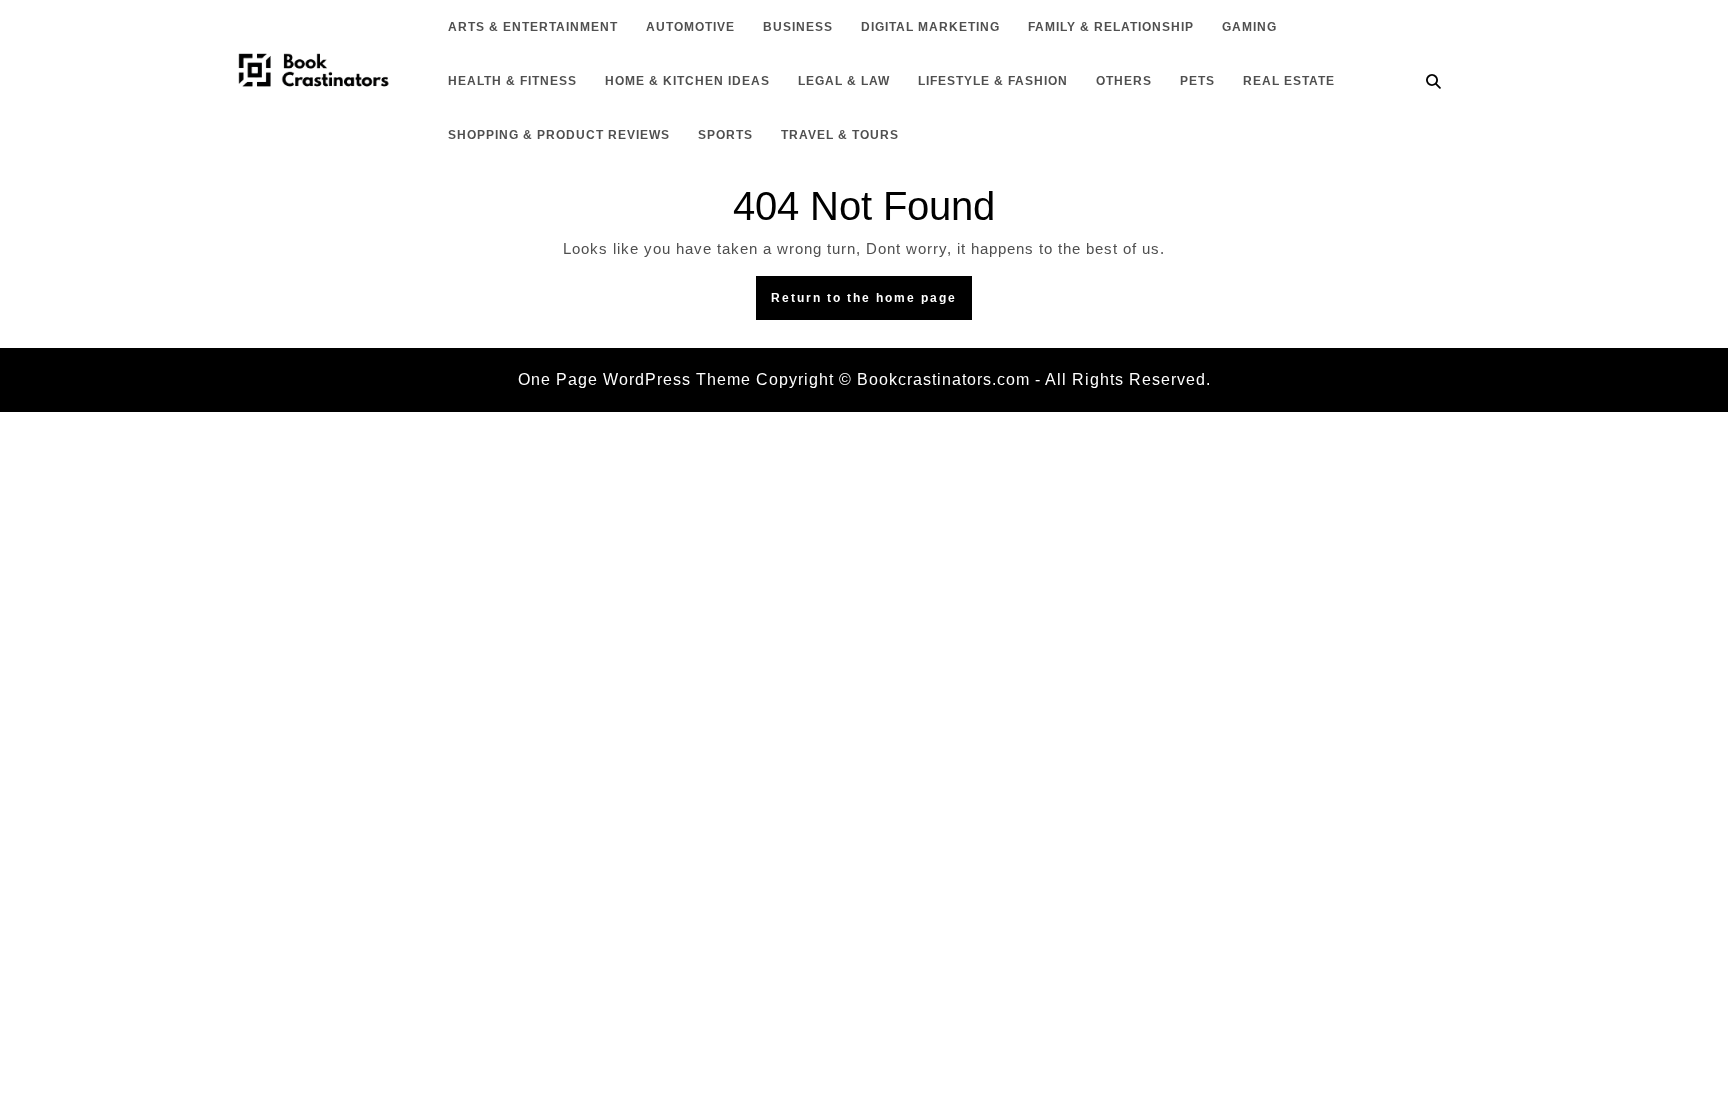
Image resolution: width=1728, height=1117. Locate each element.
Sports (725, 135)
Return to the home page (871, 303)
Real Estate (1289, 81)
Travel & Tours (840, 135)
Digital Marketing (930, 27)
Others (1124, 81)
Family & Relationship (1111, 27)
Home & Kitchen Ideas (687, 81)
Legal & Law (844, 81)
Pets (1197, 81)
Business (798, 27)
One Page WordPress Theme (634, 379)
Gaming (1249, 27)
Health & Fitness (512, 81)
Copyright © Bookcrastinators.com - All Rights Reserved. (983, 379)
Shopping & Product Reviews (559, 135)
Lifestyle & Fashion (993, 81)
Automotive (690, 27)
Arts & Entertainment (533, 27)
